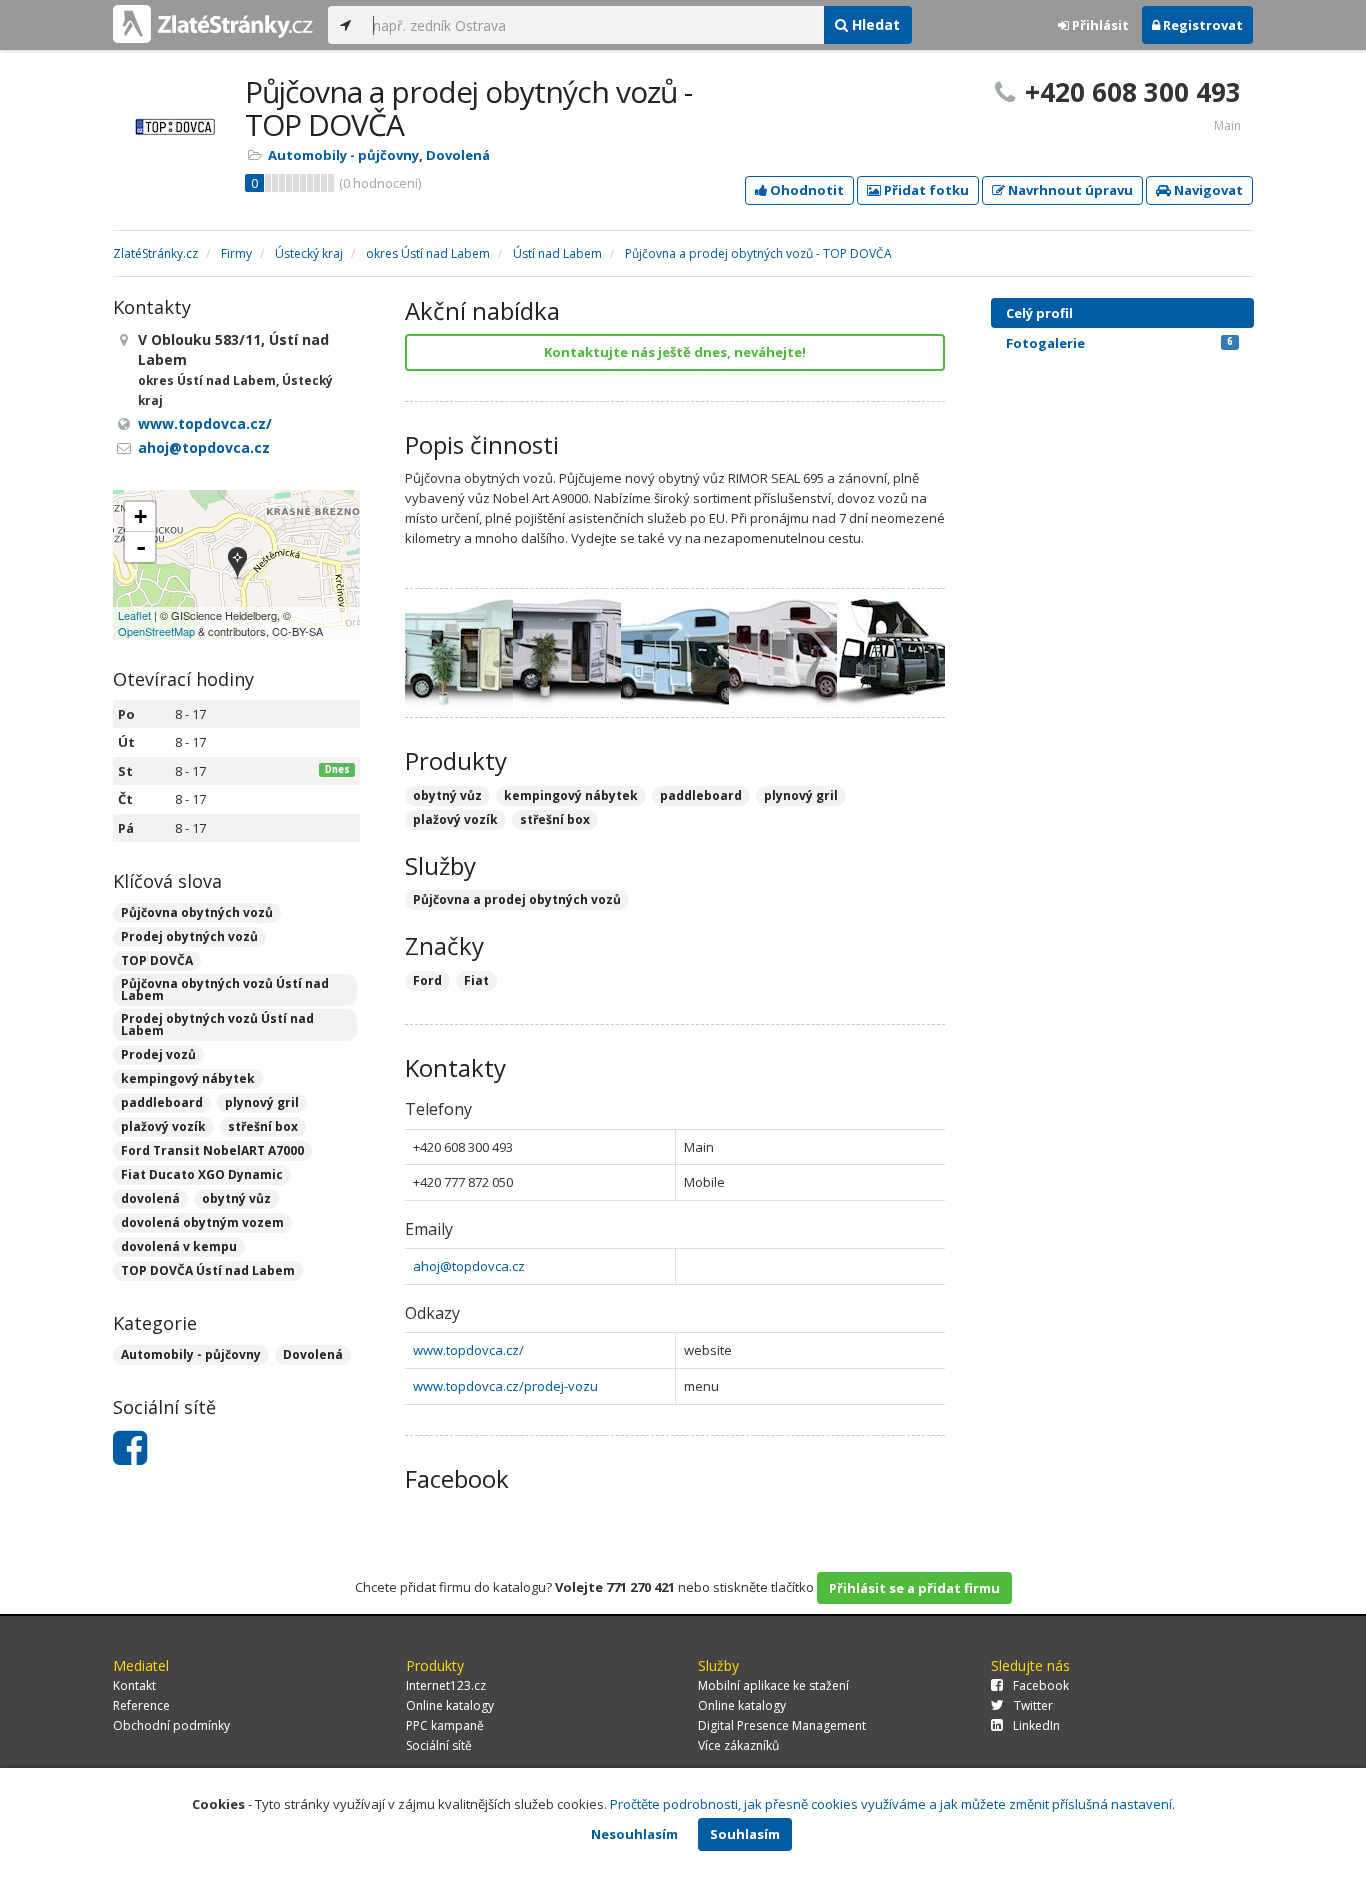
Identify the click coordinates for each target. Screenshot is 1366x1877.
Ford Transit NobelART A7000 (212, 1150)
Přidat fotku (925, 190)
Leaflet (134, 615)
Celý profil (1039, 313)
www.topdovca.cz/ (468, 1350)
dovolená (150, 1198)
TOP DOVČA (157, 960)
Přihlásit (1099, 25)
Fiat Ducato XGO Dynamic (202, 1174)
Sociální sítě (439, 1745)
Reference (141, 1705)
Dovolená (458, 155)
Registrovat (1201, 25)
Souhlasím (745, 1834)
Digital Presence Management (782, 1725)
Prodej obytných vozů (189, 936)
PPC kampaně (445, 1725)
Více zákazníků (738, 1745)
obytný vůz (236, 1198)
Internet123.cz (446, 1685)
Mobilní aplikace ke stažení (773, 1685)
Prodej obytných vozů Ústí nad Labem (217, 1024)
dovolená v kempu (179, 1246)
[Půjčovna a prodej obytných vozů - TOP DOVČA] (237, 564)
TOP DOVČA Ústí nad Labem (208, 1270)
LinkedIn (1036, 1725)
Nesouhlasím (634, 1834)
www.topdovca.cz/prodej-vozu (505, 1386)
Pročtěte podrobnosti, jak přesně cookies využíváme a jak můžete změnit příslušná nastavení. (892, 1804)
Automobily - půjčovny (343, 155)
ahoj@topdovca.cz (469, 1266)
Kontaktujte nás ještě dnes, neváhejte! (675, 352)
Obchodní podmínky (171, 1725)
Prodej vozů (158, 1054)
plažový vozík (163, 1126)
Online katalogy (450, 1705)
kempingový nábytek (188, 1078)
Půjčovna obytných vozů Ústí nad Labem (225, 989)
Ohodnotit (805, 190)
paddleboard (162, 1102)
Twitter (1033, 1705)
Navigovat (1207, 190)
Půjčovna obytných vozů (197, 912)
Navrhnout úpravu (1069, 190)
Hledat (874, 24)
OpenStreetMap (156, 631)
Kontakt (134, 1685)
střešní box (263, 1126)
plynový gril (262, 1102)
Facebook (1041, 1685)
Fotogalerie (1119, 343)
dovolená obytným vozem (202, 1222)
